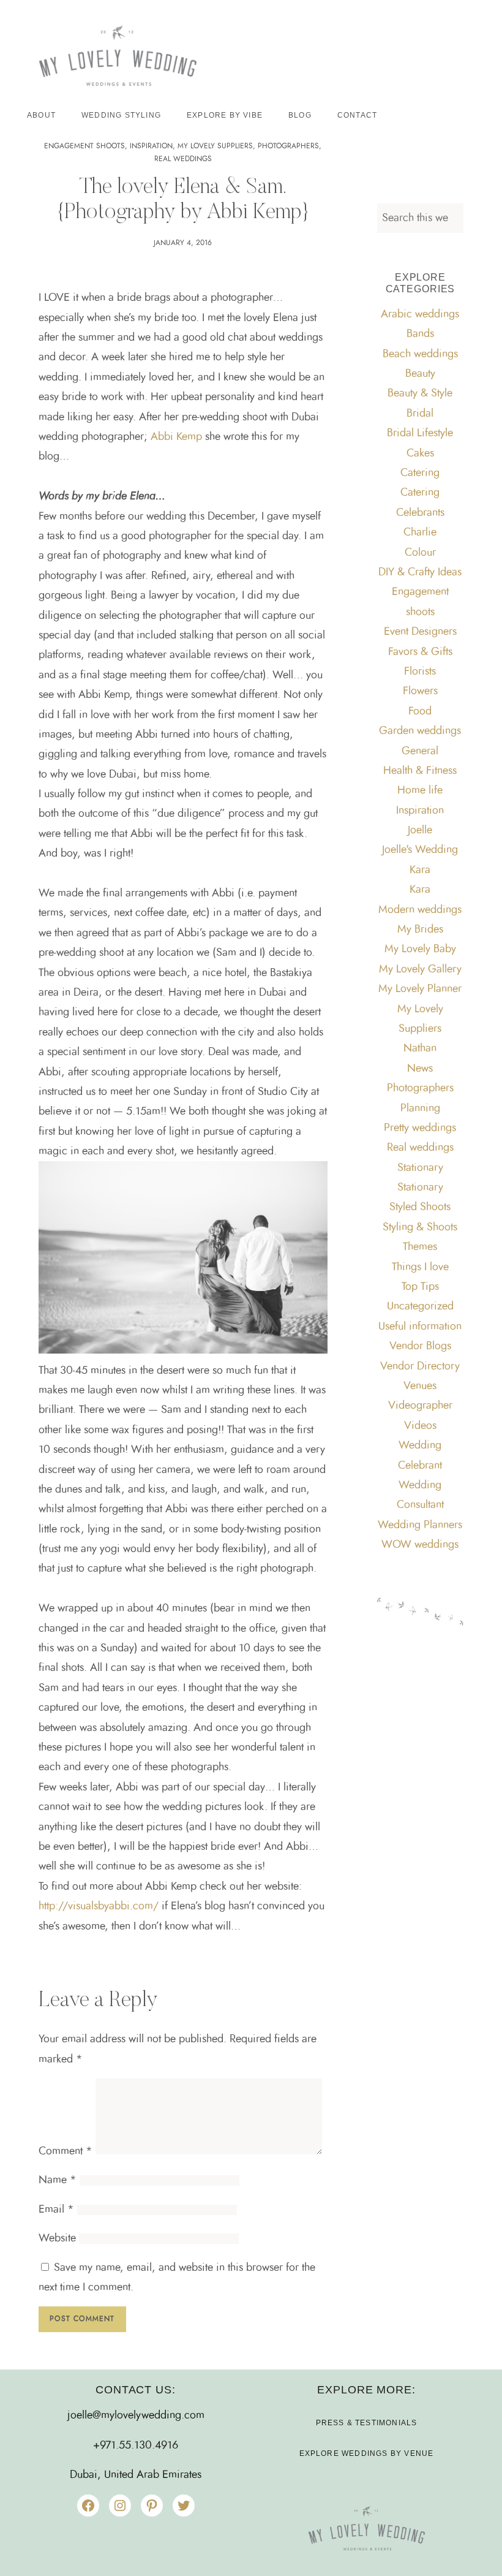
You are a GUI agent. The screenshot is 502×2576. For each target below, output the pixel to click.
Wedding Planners (420, 1525)
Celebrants (420, 513)
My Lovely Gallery (420, 969)
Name (58, 2180)
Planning (420, 1108)
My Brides (420, 930)
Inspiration (151, 146)
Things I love (420, 1267)
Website (57, 2238)
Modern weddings (420, 910)
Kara (420, 870)
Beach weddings (420, 354)
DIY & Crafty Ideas (420, 572)
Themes (420, 1247)
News (420, 1069)
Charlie (420, 532)
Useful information (420, 1327)
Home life (420, 790)
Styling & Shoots (420, 1227)
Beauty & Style (420, 393)
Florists (420, 672)
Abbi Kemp (176, 437)
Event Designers (420, 632)
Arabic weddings (420, 314)
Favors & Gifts (420, 652)
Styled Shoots (420, 1207)
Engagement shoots (84, 146)
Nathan (420, 1048)
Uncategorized (420, 1306)
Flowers (420, 691)
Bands (420, 334)
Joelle (420, 830)
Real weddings (183, 159)
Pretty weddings (420, 1128)
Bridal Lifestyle (420, 433)
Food (420, 711)
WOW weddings (420, 1545)
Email (56, 2210)
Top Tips (420, 1287)
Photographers (288, 146)
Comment (66, 2151)
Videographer (420, 1406)
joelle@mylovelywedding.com (136, 2415)
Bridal (420, 414)
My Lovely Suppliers (215, 146)
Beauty (420, 374)
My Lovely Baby (420, 949)
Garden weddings (420, 731)
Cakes (420, 453)
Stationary (420, 1168)
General (420, 751)
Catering (420, 473)
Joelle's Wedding (420, 850)
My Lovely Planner (420, 989)
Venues (420, 1386)
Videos (420, 1426)
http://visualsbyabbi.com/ (100, 1906)
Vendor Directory (420, 1366)
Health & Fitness (420, 771)
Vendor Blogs (420, 1346)
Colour (420, 553)
